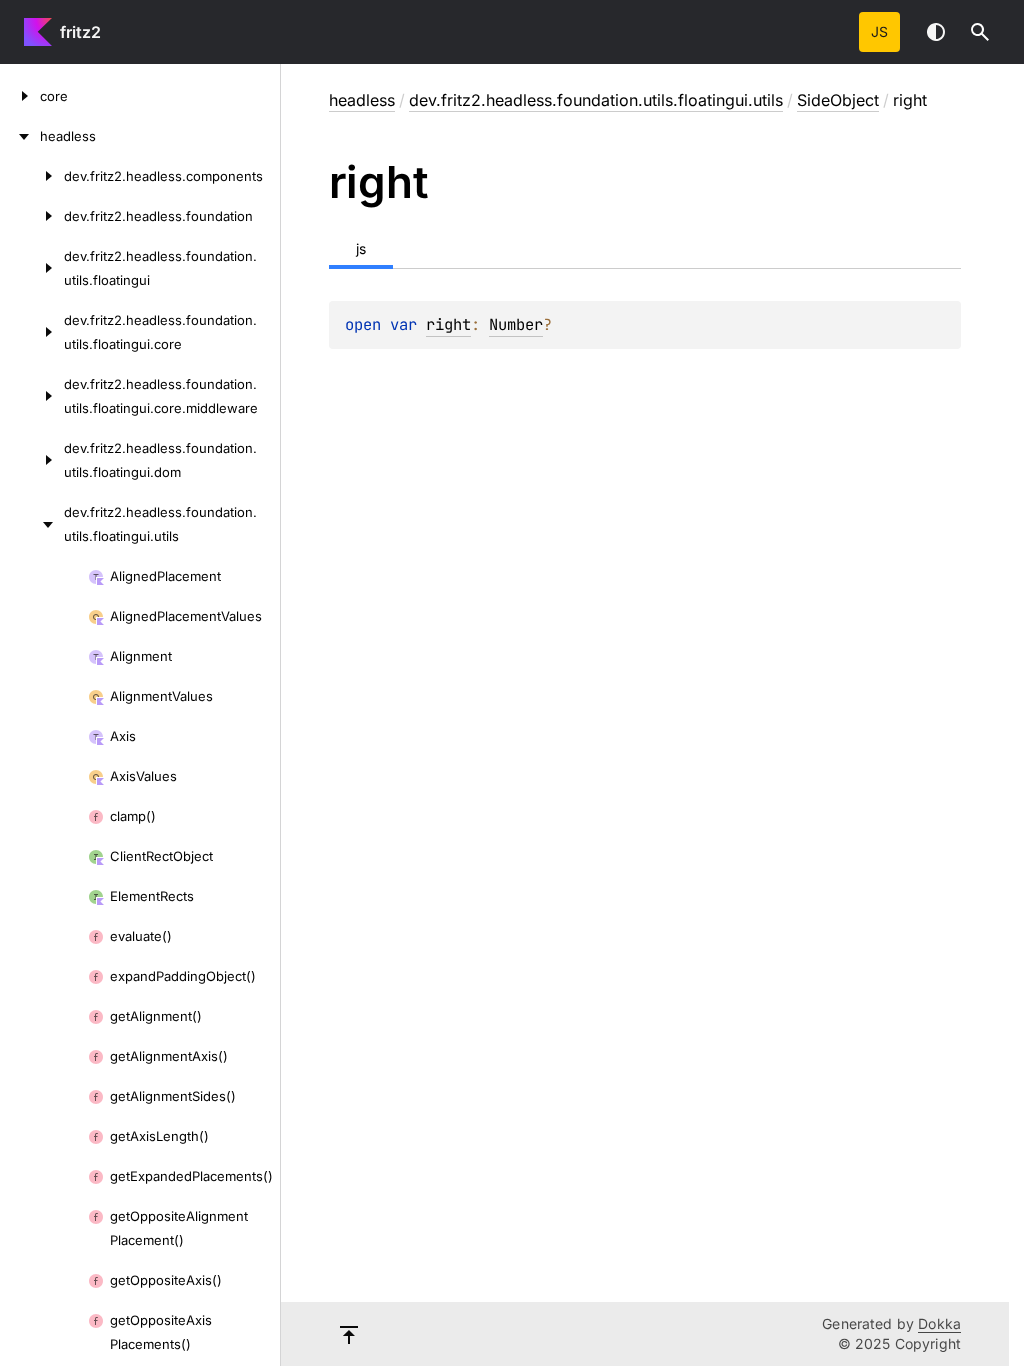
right (448, 324)
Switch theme (936, 32)
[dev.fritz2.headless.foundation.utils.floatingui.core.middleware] (32, 396)
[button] (980, 32)
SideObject (838, 100)
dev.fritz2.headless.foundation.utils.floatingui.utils (596, 100)
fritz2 (80, 32)
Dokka (939, 1323)
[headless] (20, 136)
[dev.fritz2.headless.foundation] (32, 216)
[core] (20, 96)
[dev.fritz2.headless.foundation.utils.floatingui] (32, 268)
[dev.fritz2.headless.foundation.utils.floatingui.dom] (32, 460)
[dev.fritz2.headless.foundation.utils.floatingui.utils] (32, 524)
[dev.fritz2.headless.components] (32, 176)
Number (516, 324)
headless (362, 100)
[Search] (980, 32)
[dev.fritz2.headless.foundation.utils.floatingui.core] (32, 332)
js (879, 31)
